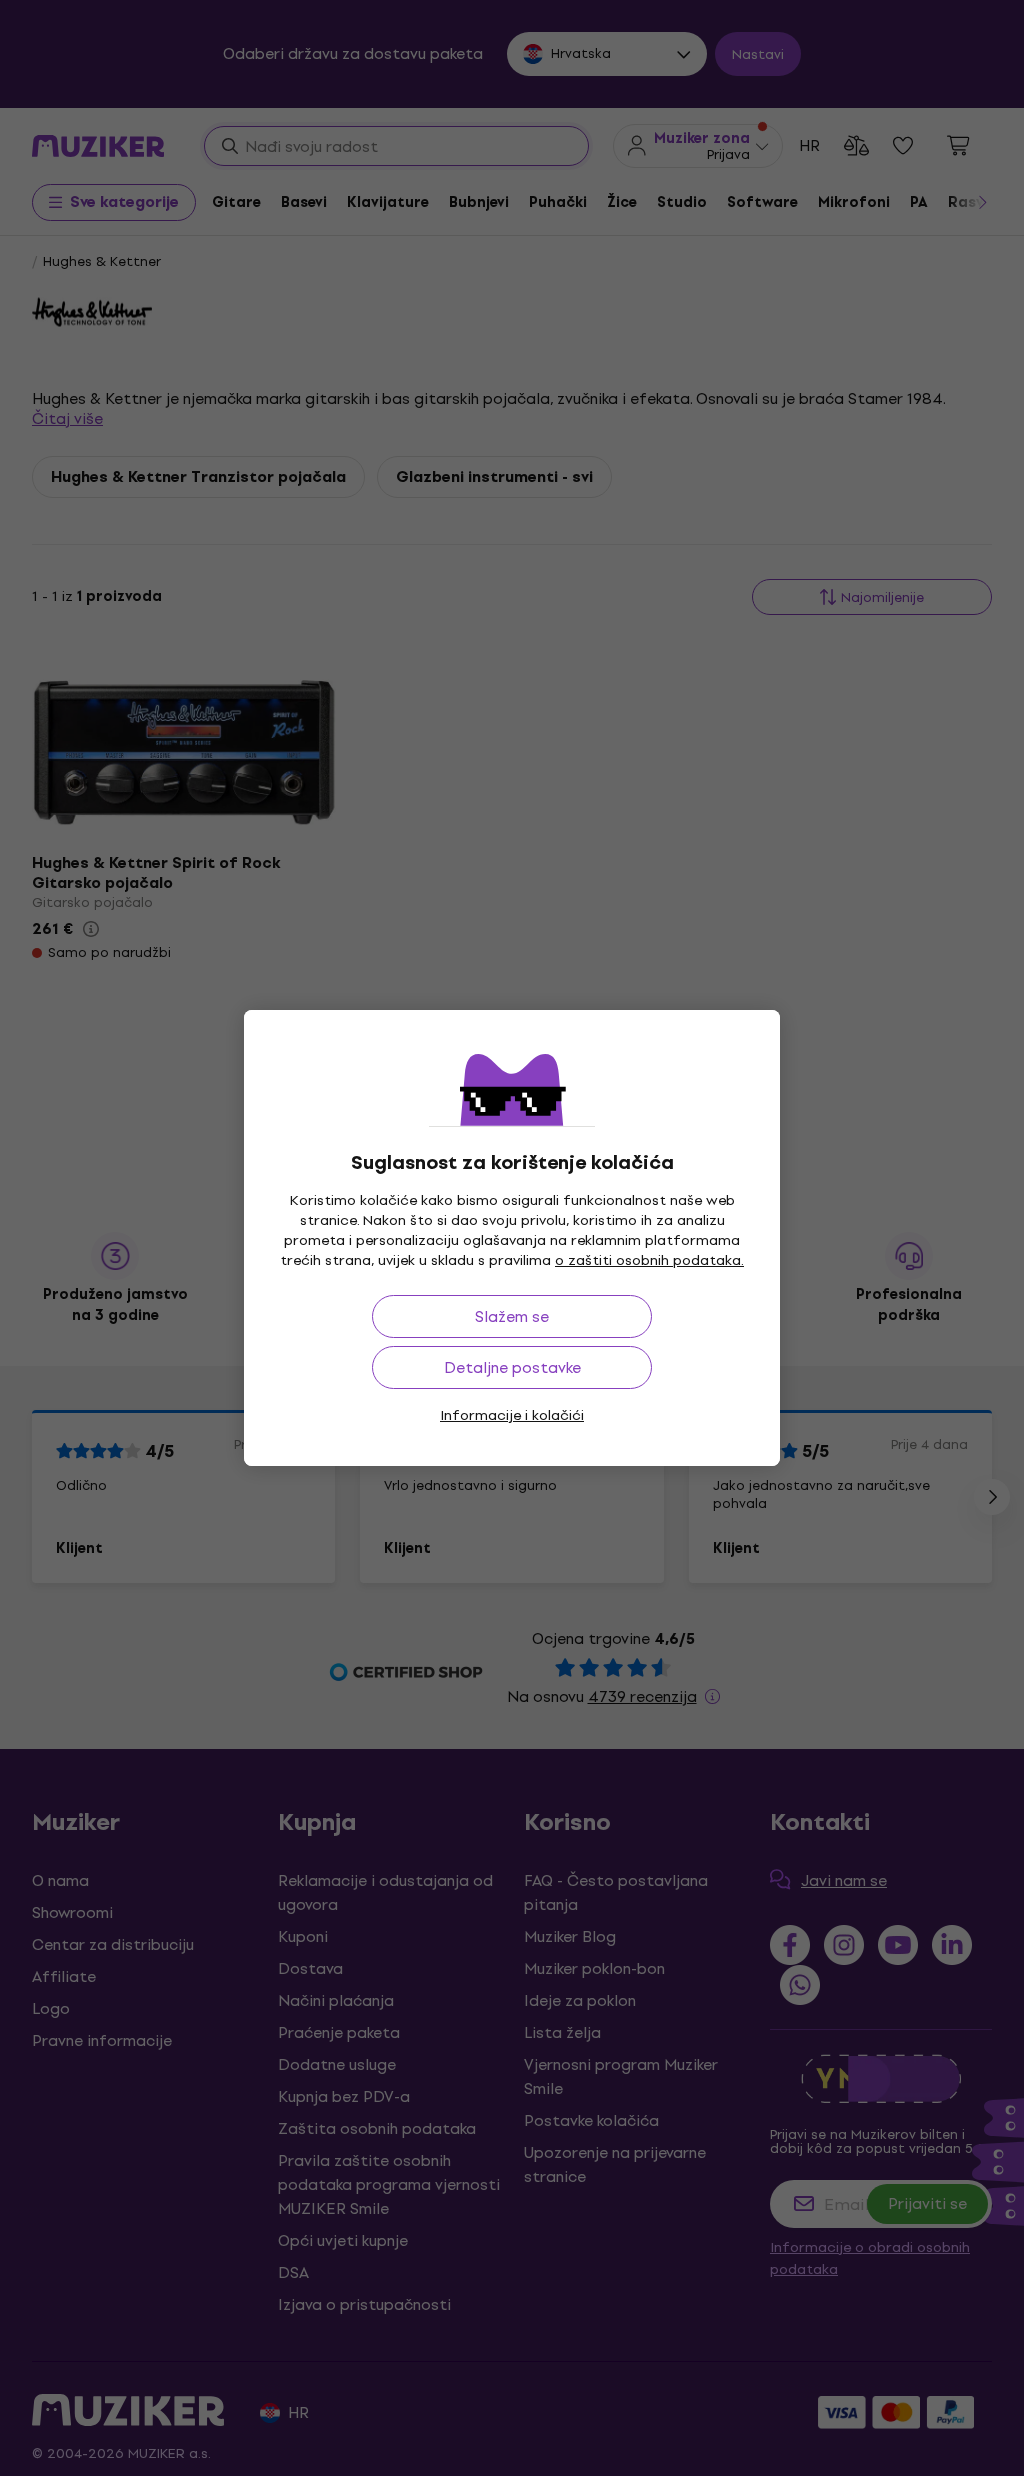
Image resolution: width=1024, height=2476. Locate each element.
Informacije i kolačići (512, 1415)
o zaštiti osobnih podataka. (649, 1260)
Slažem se (512, 1316)
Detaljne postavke (512, 1367)
